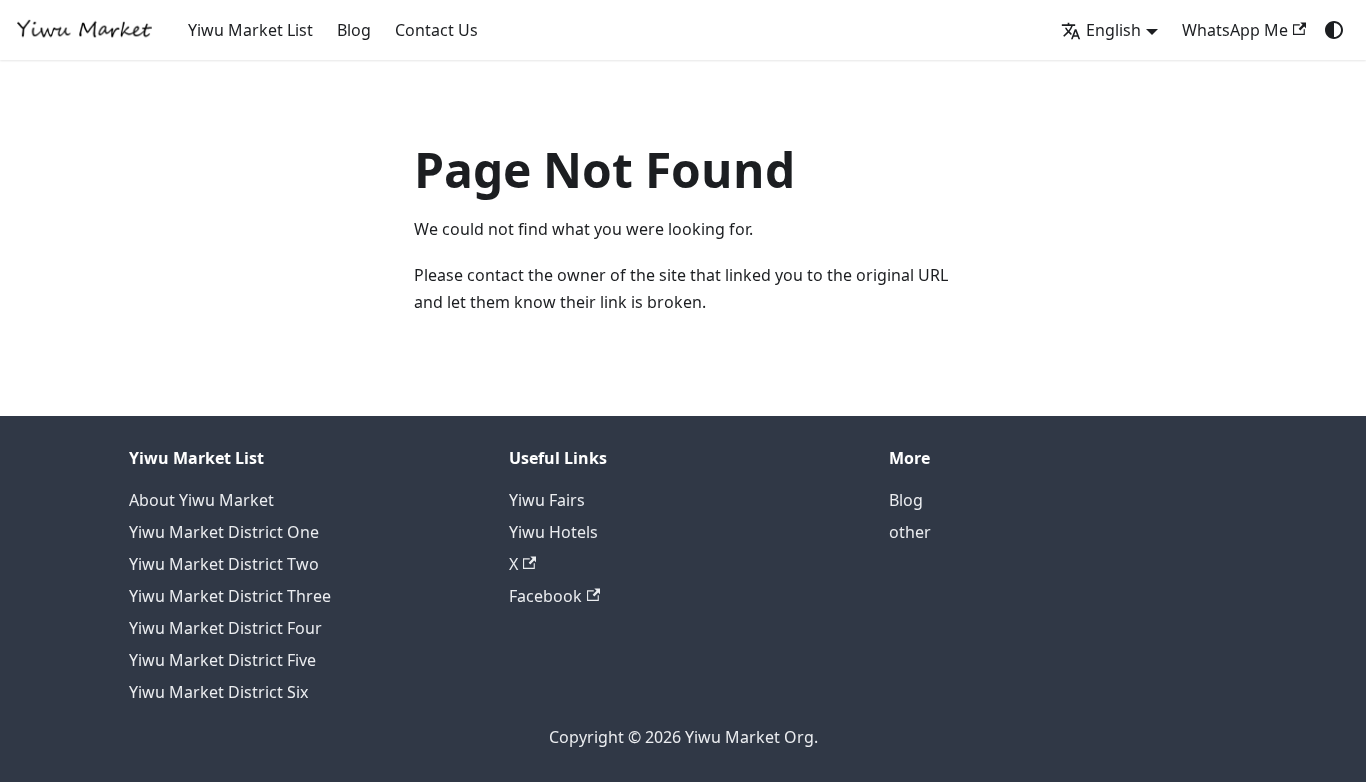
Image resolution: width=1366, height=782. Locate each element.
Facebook (545, 596)
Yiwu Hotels (553, 532)
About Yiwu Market (201, 500)
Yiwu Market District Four (225, 628)
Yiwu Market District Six (218, 692)
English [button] (1113, 30)
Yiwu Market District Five (222, 660)
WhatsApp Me (1235, 30)
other (910, 532)
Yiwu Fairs (547, 500)
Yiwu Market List (250, 30)
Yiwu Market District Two (224, 564)
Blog (354, 30)
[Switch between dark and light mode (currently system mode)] (1334, 30)
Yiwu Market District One (224, 532)
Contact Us (436, 30)
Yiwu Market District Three (230, 596)
